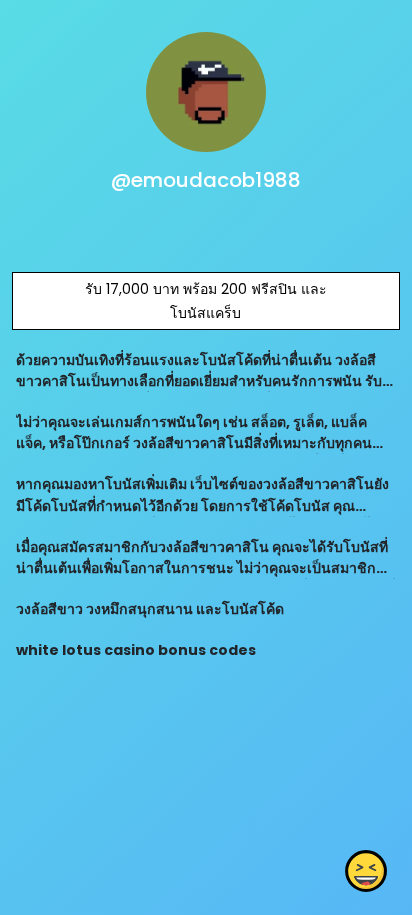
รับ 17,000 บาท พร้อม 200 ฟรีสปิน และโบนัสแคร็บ (206, 301)
